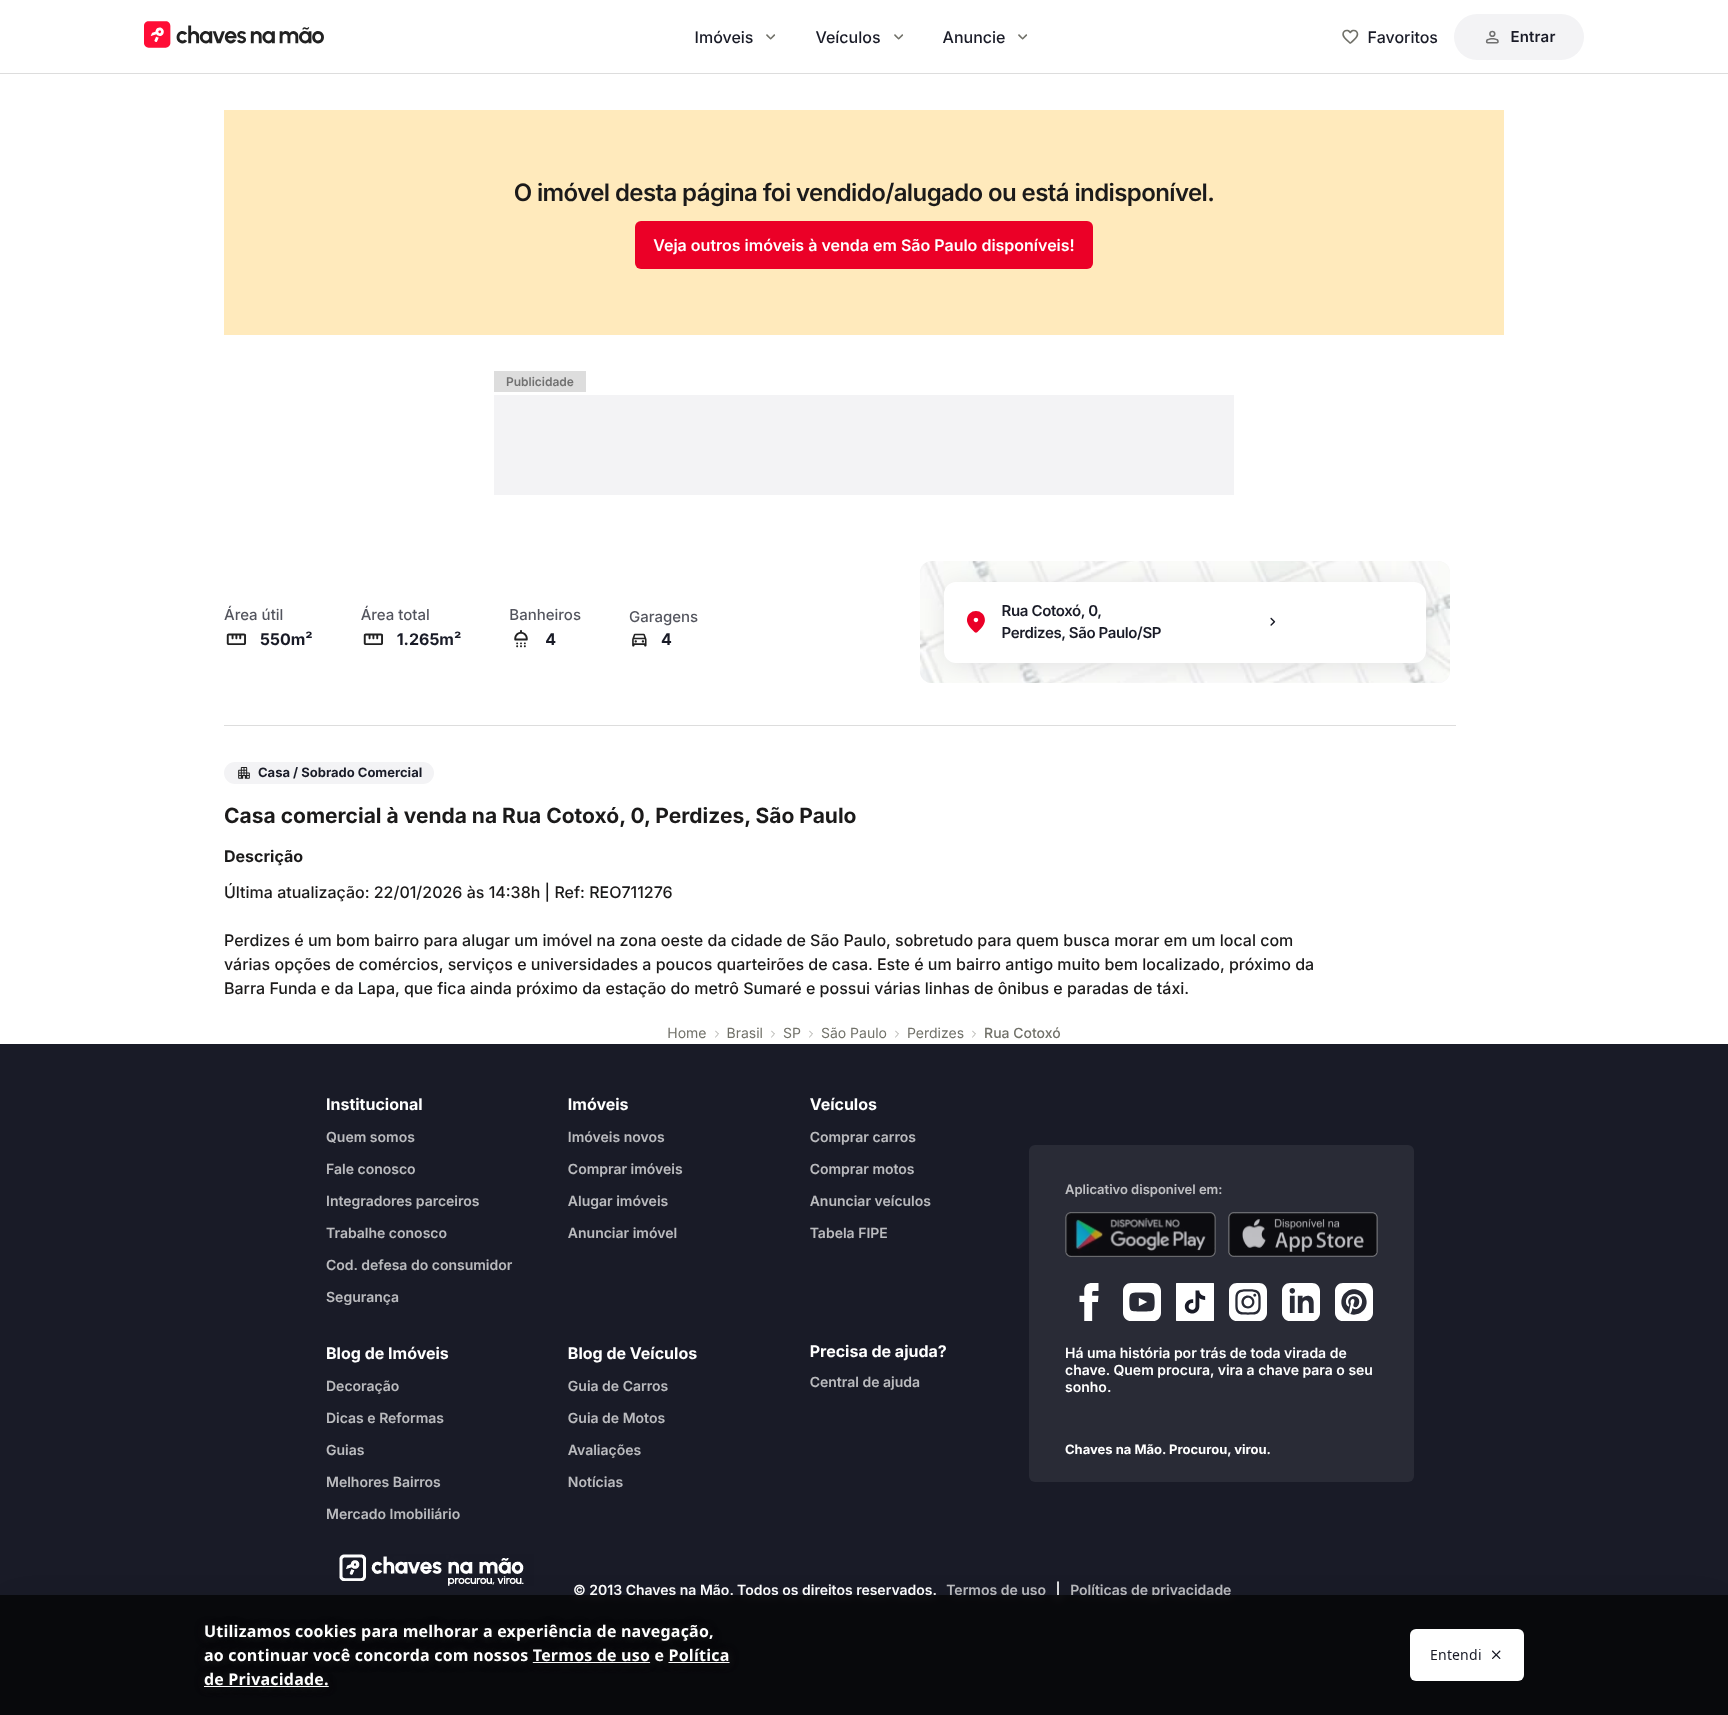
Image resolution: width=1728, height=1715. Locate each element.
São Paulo (854, 1033)
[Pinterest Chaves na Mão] (1354, 1307)
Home (686, 1033)
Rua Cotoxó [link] (1022, 1033)
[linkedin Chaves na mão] (1301, 1307)
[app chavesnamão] (1140, 1235)
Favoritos (1403, 37)
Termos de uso (996, 1590)
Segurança (362, 1297)
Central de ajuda (865, 1382)
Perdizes (935, 1033)
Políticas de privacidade (1150, 1590)
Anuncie (974, 37)
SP (792, 1033)
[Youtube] (1142, 1307)
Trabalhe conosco (386, 1233)
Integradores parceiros (403, 1201)
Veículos (847, 37)
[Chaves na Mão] (234, 36)
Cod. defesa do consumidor (419, 1265)
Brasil (745, 1033)
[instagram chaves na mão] (1248, 1307)
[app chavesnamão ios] (1303, 1235)
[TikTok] (1195, 1307)
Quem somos (370, 1137)
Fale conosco (371, 1169)
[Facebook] (1089, 1307)
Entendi (1456, 1654)
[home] (425, 1570)
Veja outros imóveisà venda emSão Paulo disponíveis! (863, 245)
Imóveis (724, 37)
